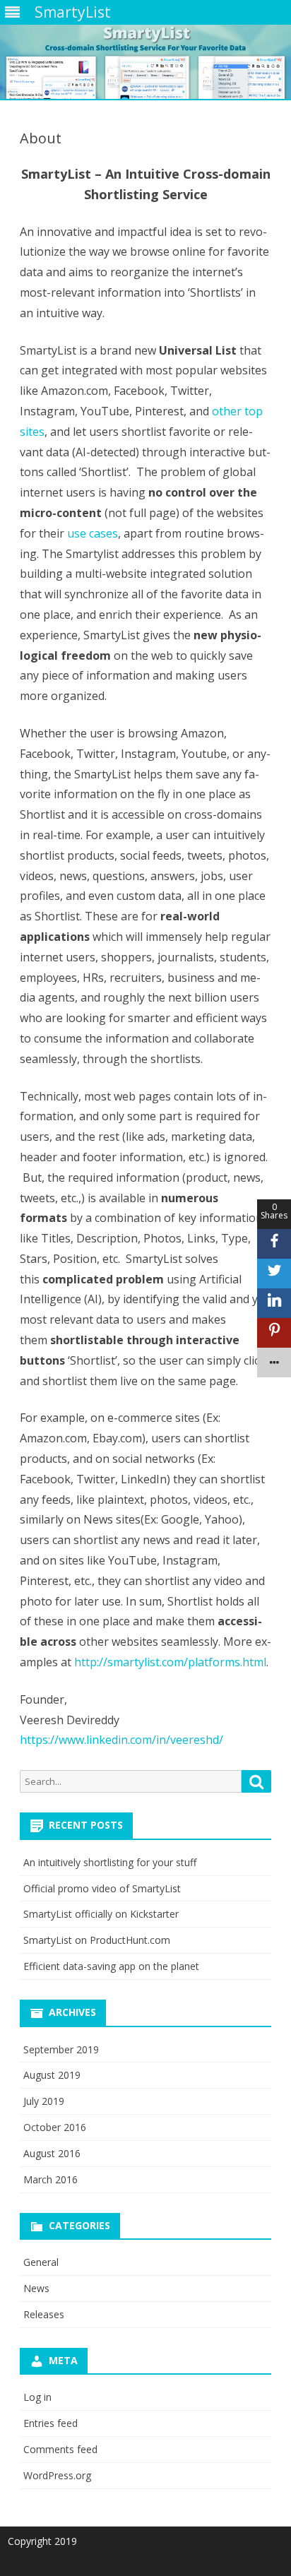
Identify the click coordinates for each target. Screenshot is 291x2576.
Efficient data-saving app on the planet (111, 1966)
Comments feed (60, 2449)
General (41, 2262)
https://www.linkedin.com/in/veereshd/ (121, 1740)
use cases (93, 533)
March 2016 (51, 2179)
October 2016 (55, 2127)
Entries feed (51, 2423)
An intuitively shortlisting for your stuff (110, 1862)
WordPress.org (57, 2475)
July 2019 (44, 2101)
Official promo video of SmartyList (102, 1888)
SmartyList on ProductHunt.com (97, 1940)
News (36, 2288)
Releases (44, 2314)
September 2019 (61, 2049)
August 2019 (52, 2075)
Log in (37, 2397)
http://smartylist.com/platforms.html (170, 1662)
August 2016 (52, 2153)
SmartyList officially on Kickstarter (101, 1914)
